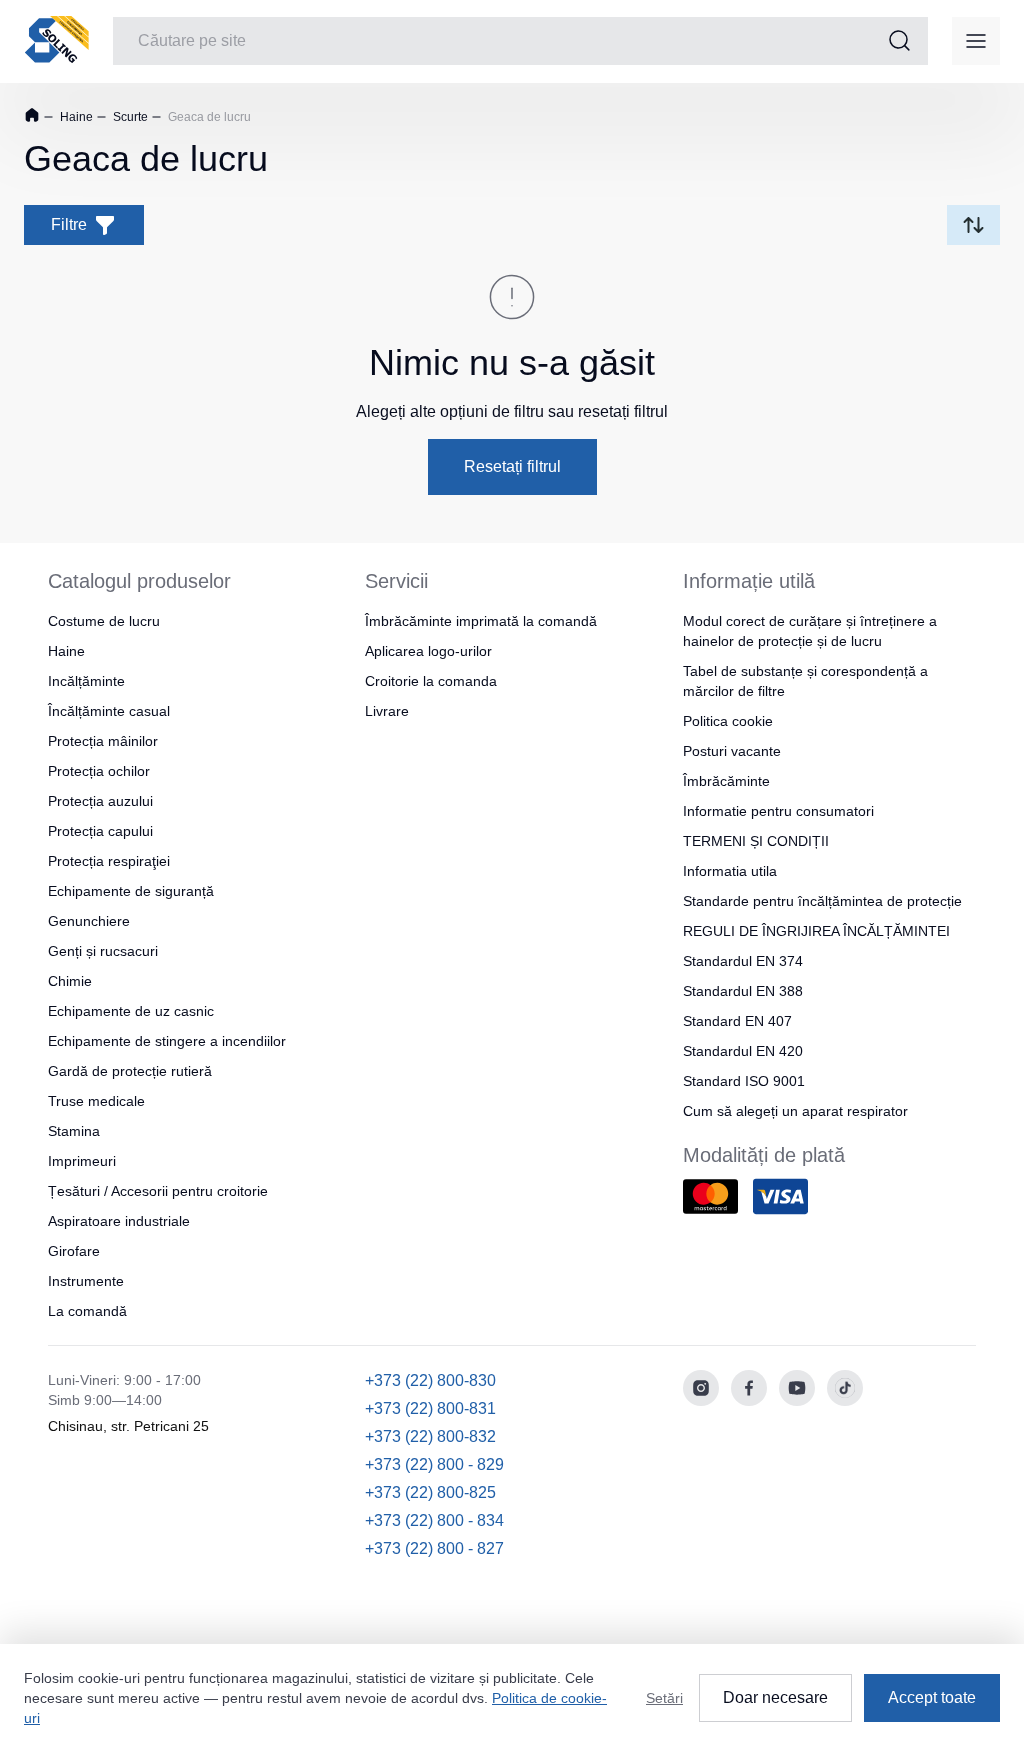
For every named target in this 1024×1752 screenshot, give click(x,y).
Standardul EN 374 (743, 961)
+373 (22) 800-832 (430, 1436)
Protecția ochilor (99, 771)
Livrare (387, 711)
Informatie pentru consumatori (778, 811)
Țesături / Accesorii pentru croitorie (158, 1191)
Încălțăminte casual (109, 711)
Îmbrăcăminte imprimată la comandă (481, 621)
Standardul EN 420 (743, 1051)
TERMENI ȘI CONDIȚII (756, 841)
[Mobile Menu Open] (976, 41)
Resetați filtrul (512, 466)
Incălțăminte (86, 681)
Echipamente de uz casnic (131, 1011)
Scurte (129, 117)
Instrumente (86, 1281)
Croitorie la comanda (431, 681)
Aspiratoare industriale (119, 1221)
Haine (75, 117)
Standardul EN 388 (743, 991)
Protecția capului (100, 831)
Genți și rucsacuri (103, 951)
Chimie (70, 981)
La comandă (87, 1311)
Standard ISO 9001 (744, 1081)
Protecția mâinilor (103, 741)
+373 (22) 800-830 (430, 1380)
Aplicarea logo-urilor (428, 651)
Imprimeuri (82, 1161)
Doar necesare (775, 1697)
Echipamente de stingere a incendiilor (167, 1041)
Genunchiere (89, 921)
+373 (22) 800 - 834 (434, 1520)
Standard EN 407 (737, 1021)
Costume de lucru (104, 621)
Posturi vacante (732, 751)
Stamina (74, 1131)
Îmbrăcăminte (726, 781)
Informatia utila (730, 871)
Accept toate (932, 1697)
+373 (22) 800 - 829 (434, 1464)
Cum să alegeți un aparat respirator (795, 1111)
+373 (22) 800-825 (430, 1492)
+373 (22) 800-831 (430, 1408)
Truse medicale (96, 1101)
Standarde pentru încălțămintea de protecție (822, 901)
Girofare (74, 1251)
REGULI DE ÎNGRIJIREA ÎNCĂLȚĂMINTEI (816, 931)
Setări (664, 1698)
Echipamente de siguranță (131, 891)
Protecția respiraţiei (109, 861)
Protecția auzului (100, 801)
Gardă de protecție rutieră (130, 1071)
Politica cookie (728, 721)
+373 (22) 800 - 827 (434, 1548)
